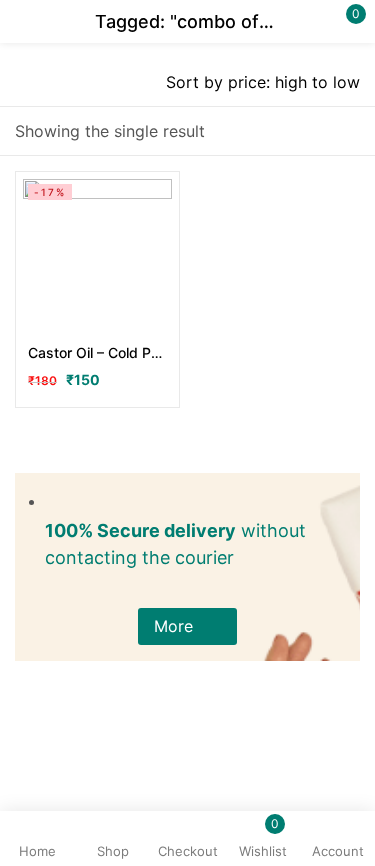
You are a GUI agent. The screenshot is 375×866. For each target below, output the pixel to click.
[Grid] (348, 132)
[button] (187, 626)
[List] (310, 132)
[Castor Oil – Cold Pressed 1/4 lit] (97, 253)
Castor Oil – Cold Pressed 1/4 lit (97, 352)
